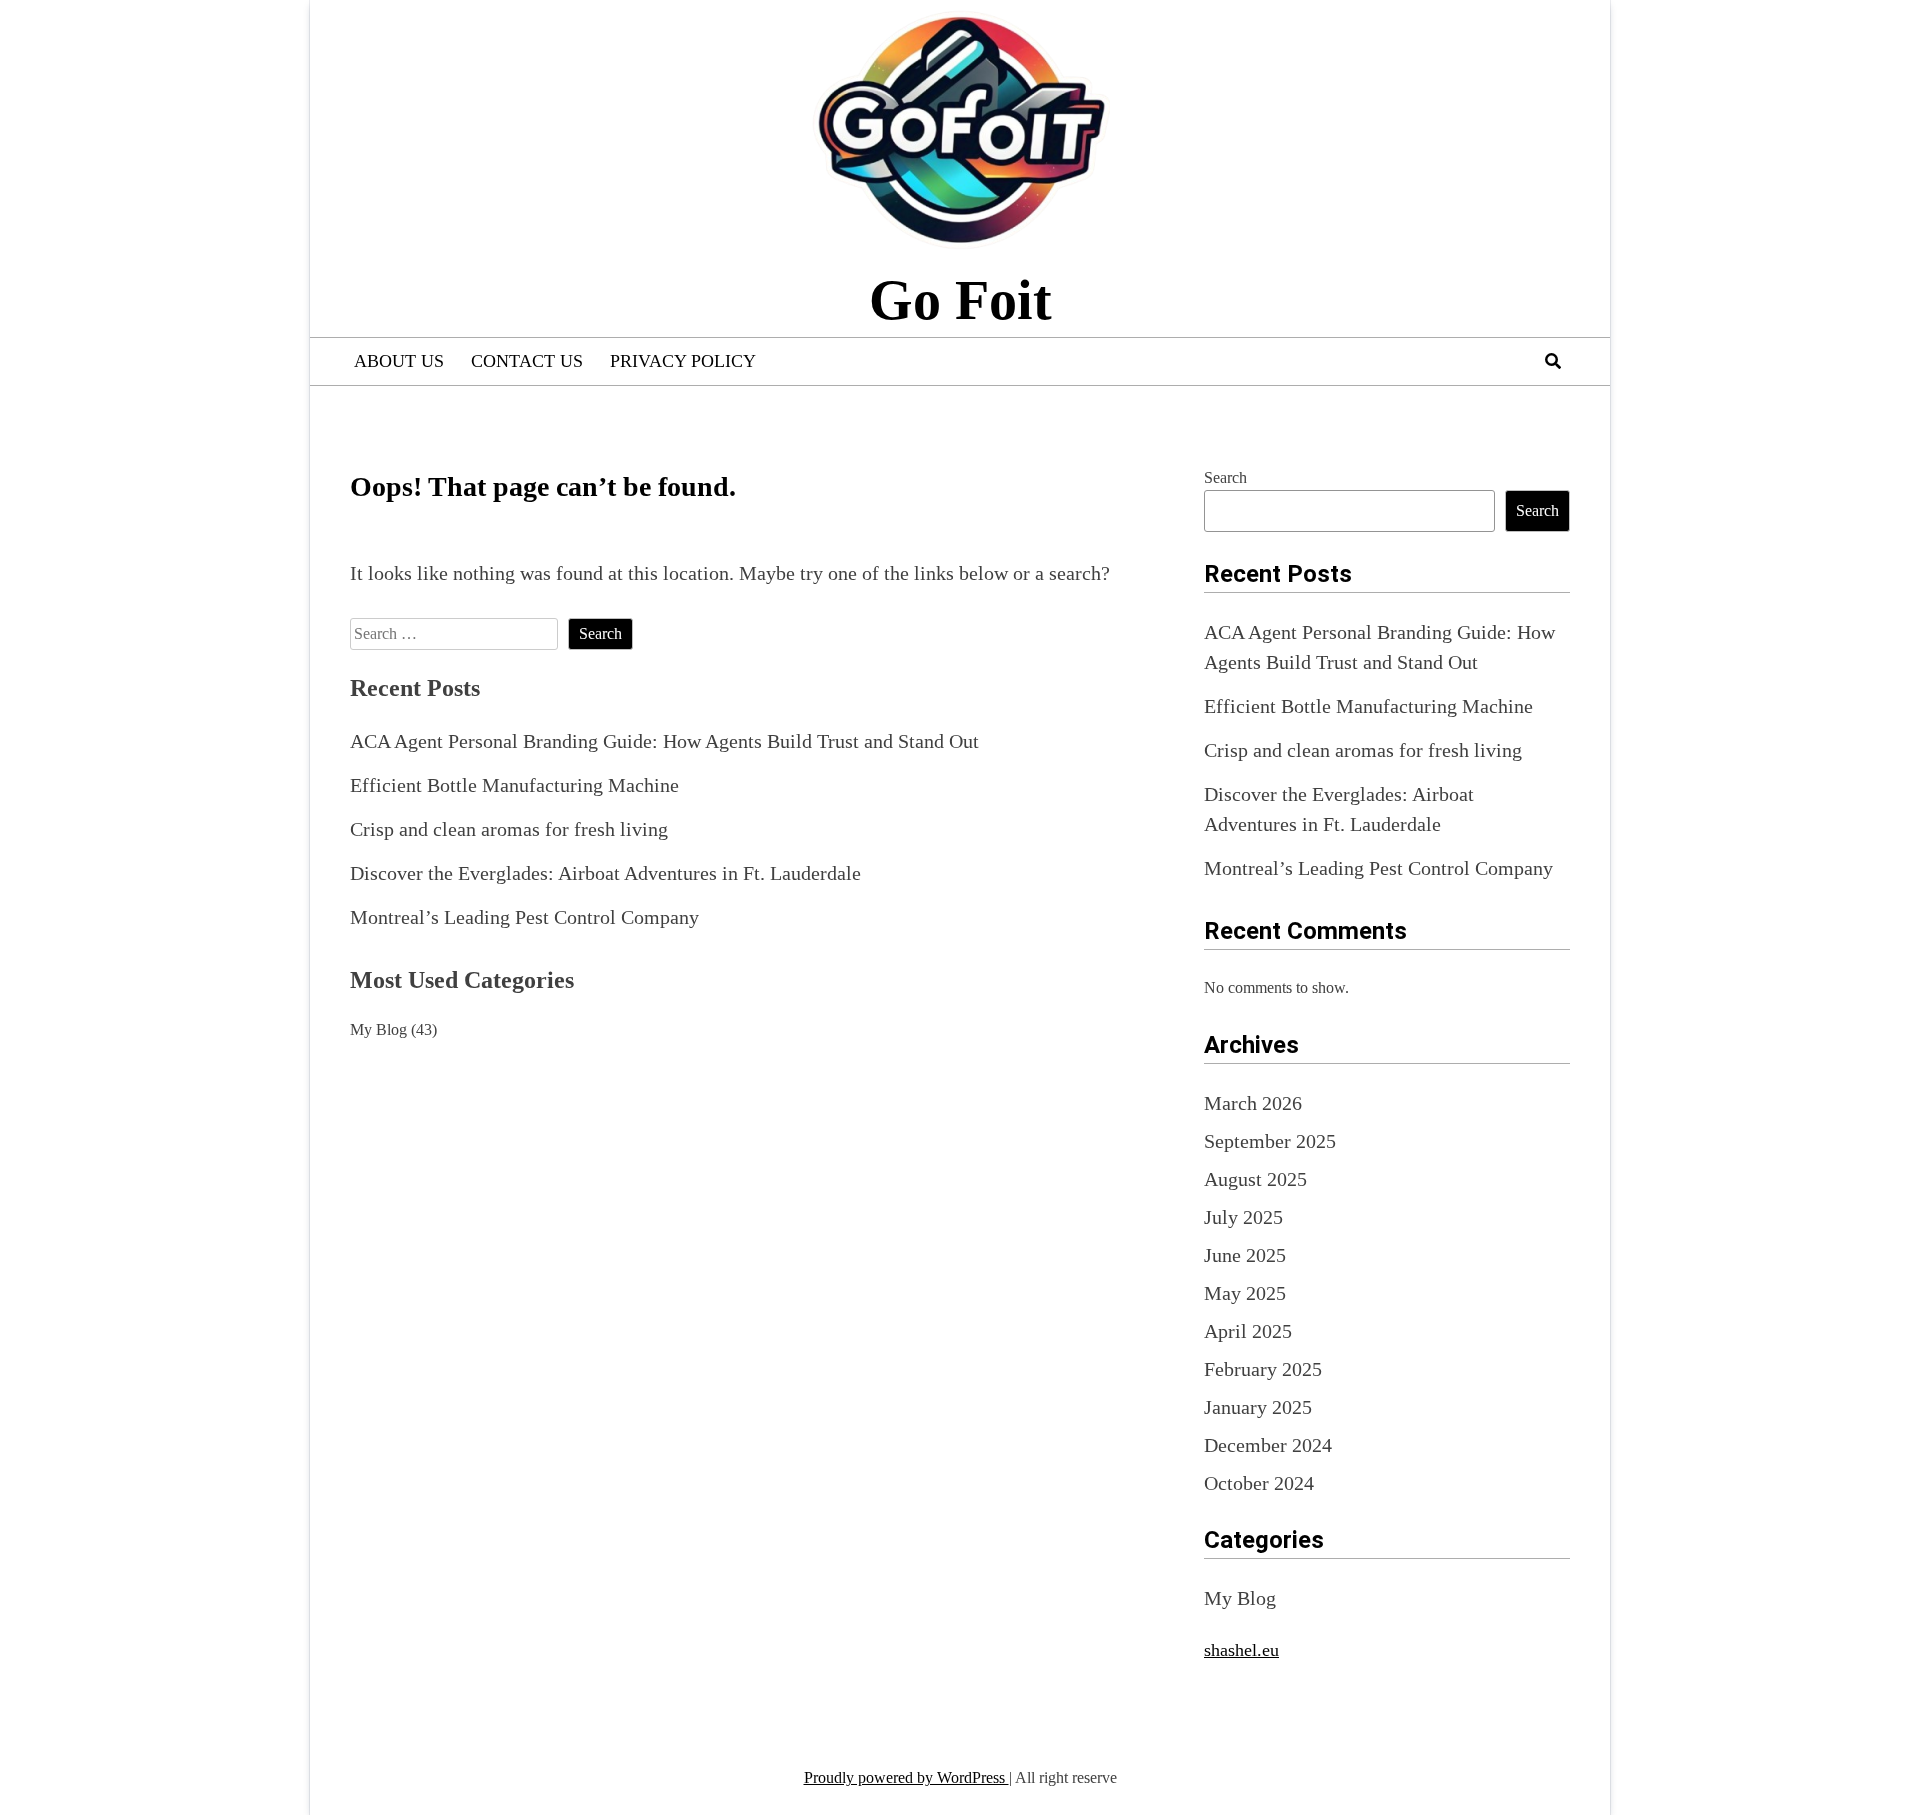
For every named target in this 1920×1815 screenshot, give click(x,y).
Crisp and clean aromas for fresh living (509, 829)
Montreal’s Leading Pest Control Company (524, 917)
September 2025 (1270, 1141)
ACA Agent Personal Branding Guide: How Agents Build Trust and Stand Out (664, 741)
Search (1225, 477)
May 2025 (1245, 1293)
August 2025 (1255, 1179)
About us (399, 361)
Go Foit (960, 300)
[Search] (1553, 361)
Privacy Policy (683, 361)
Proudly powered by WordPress (906, 1777)
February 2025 (1263, 1369)
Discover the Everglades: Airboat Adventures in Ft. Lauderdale (605, 873)
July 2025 (1243, 1217)
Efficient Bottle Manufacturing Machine (514, 785)
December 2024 (1268, 1445)
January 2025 (1258, 1407)
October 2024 (1259, 1483)
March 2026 (1253, 1103)
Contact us (527, 361)
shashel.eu (1241, 1650)
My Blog (378, 1029)
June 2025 (1245, 1255)
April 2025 (1248, 1331)
